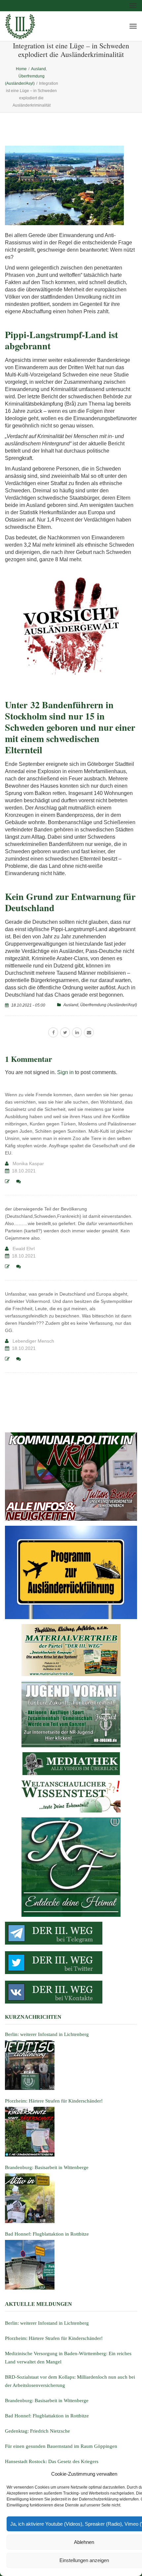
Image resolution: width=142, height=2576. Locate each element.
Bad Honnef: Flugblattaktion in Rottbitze (47, 2416)
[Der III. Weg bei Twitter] (71, 1963)
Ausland (71, 1005)
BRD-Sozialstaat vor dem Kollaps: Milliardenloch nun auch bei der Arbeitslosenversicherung (70, 2381)
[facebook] (53, 1032)
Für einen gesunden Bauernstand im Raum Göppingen (61, 2446)
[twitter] (65, 1032)
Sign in (65, 1072)
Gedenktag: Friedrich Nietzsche (37, 2431)
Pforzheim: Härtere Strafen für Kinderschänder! (54, 2338)
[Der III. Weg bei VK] (71, 1992)
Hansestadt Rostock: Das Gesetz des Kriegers (52, 2461)
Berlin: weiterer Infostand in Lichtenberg (47, 2323)
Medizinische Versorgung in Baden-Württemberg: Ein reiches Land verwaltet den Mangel (68, 2358)
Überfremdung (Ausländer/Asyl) (109, 1005)
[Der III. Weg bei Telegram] (71, 1933)
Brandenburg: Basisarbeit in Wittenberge (47, 2401)
